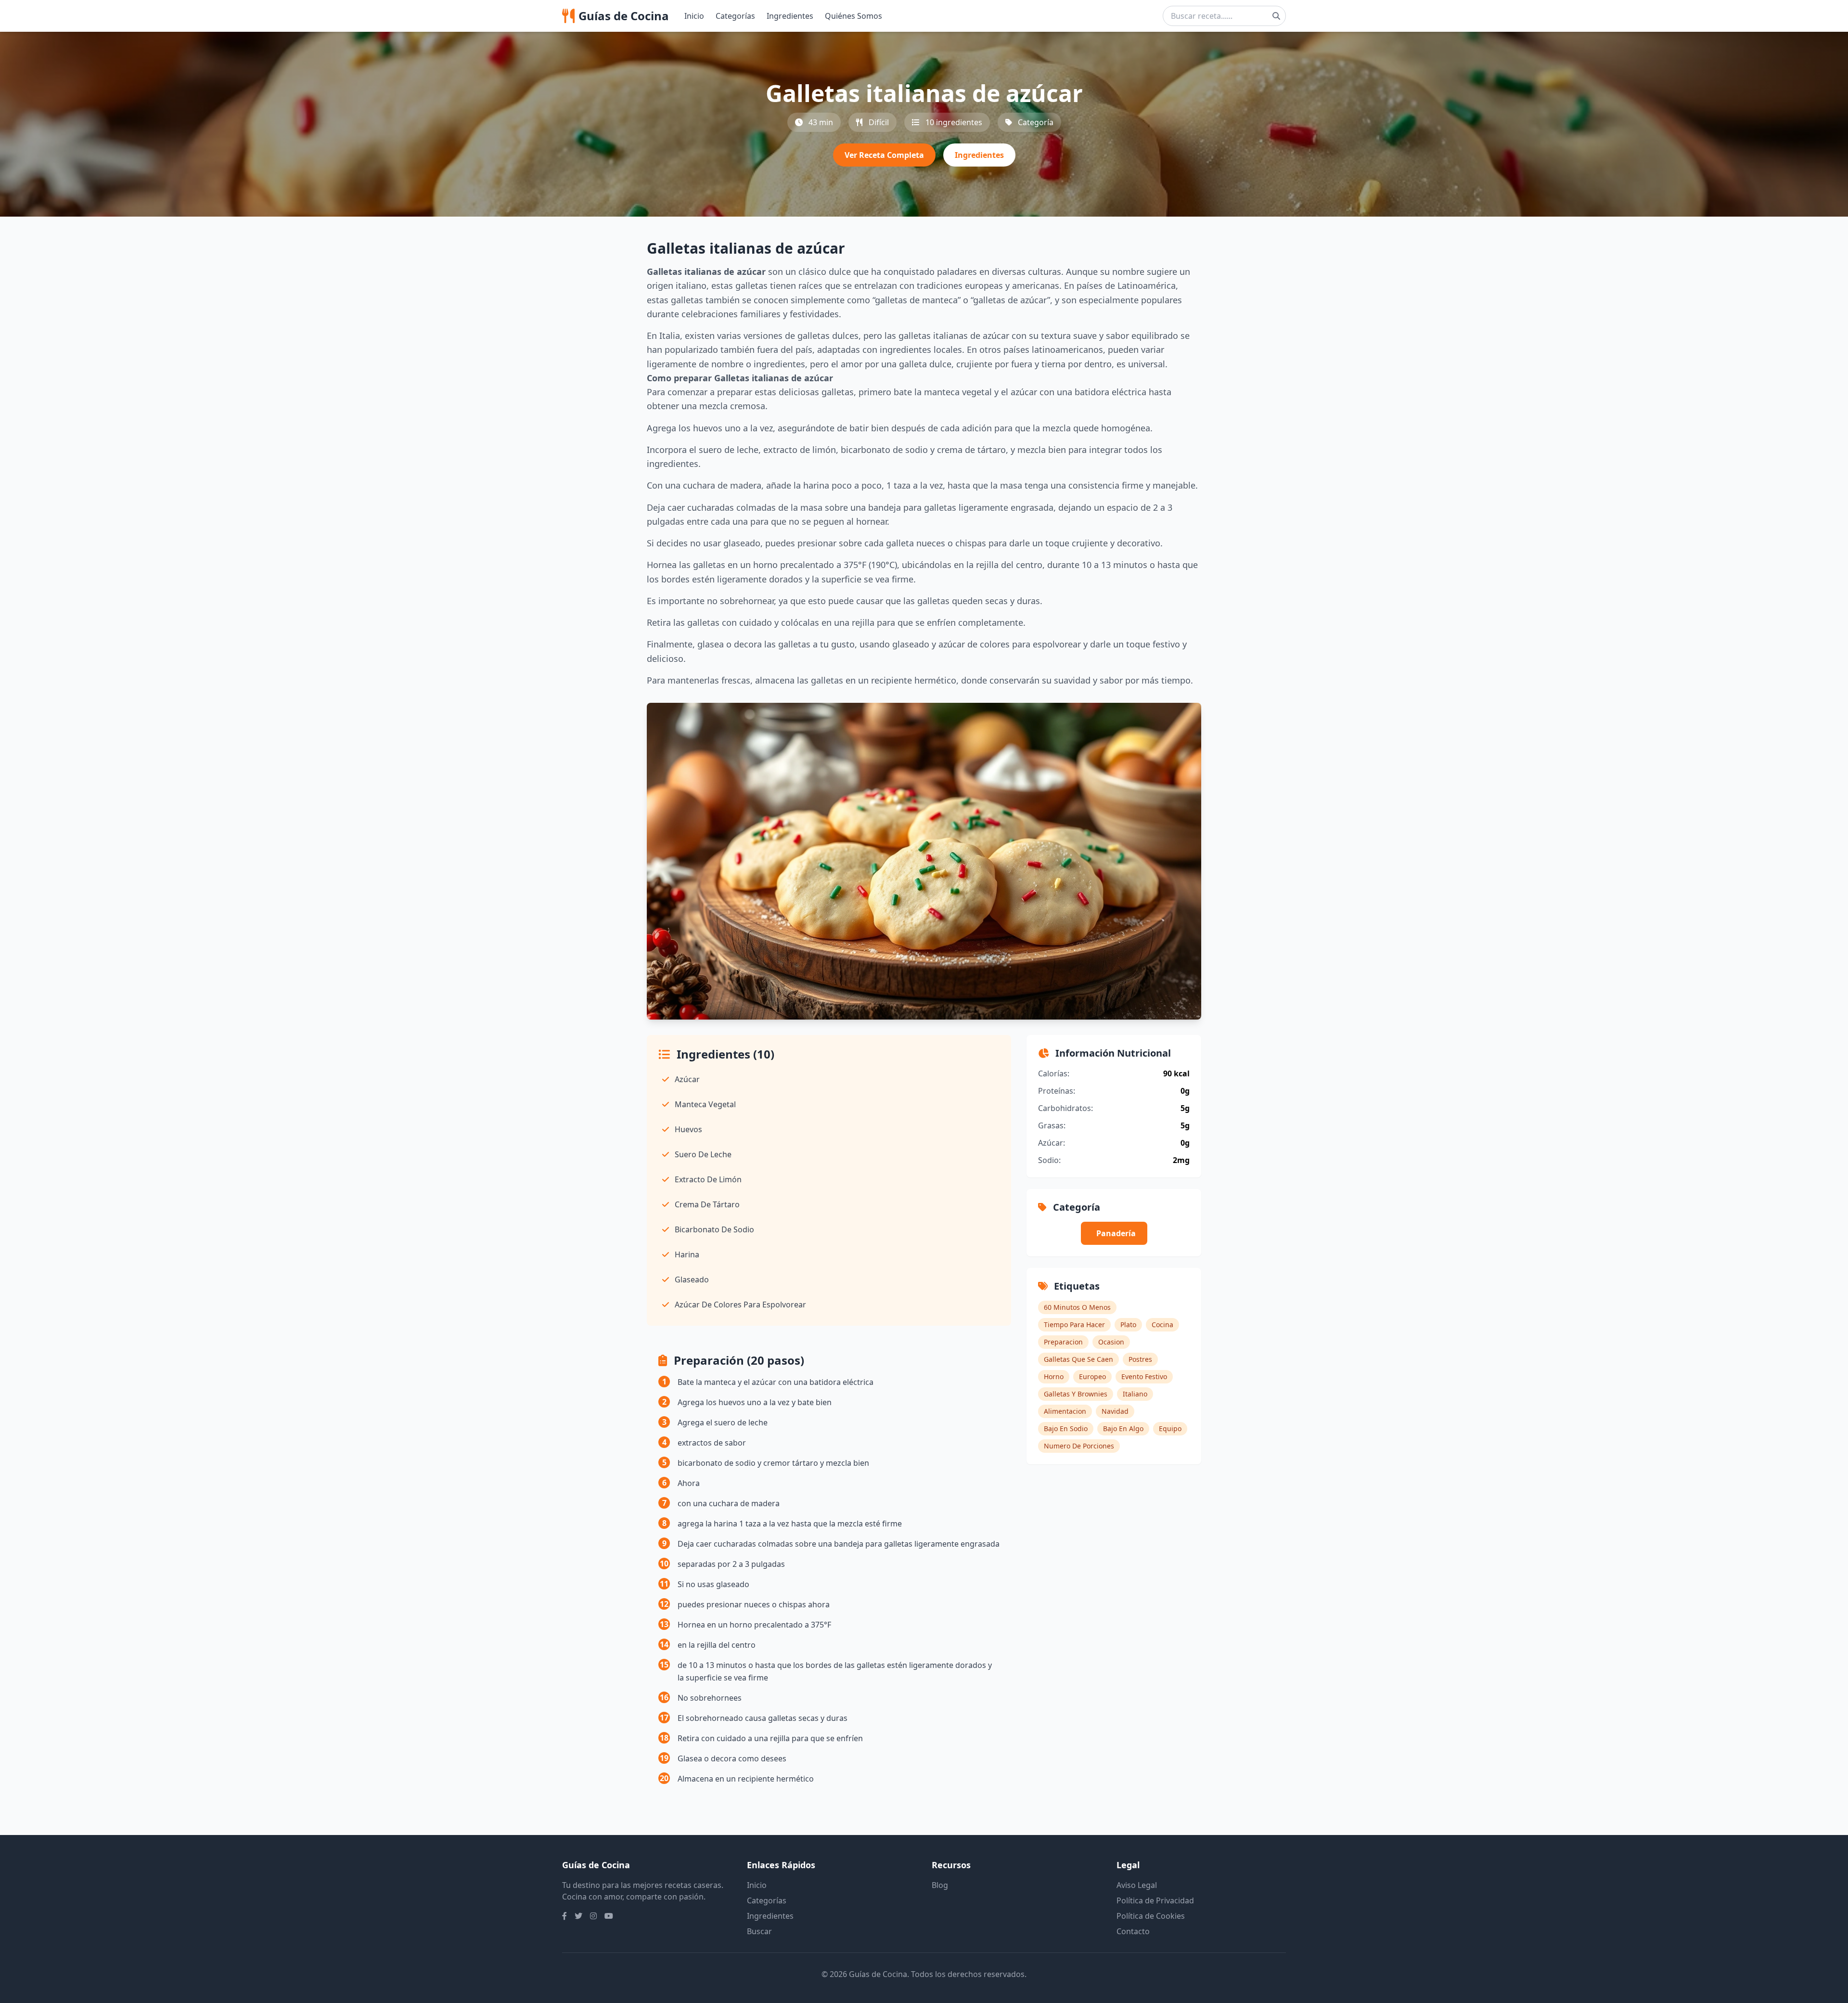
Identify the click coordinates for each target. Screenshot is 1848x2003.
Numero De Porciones (1079, 1446)
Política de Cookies (1151, 1916)
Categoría (1036, 122)
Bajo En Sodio (1066, 1428)
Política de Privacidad (1155, 1900)
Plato (1128, 1325)
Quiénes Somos (853, 16)
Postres (1140, 1359)
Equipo (1170, 1428)
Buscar (759, 1931)
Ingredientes (790, 16)
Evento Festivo (1144, 1376)
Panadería (1116, 1233)
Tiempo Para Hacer (1074, 1325)
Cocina (1162, 1325)
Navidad (1115, 1411)
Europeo (1092, 1376)
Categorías (735, 16)
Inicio (694, 16)
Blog (940, 1885)
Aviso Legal (1137, 1885)
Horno (1054, 1376)
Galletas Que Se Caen (1078, 1359)
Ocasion (1111, 1342)
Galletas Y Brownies (1076, 1394)
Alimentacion (1065, 1411)
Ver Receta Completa (884, 155)
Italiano (1135, 1394)
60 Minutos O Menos (1077, 1307)
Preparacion (1063, 1342)
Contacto (1133, 1931)
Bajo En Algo (1123, 1428)
